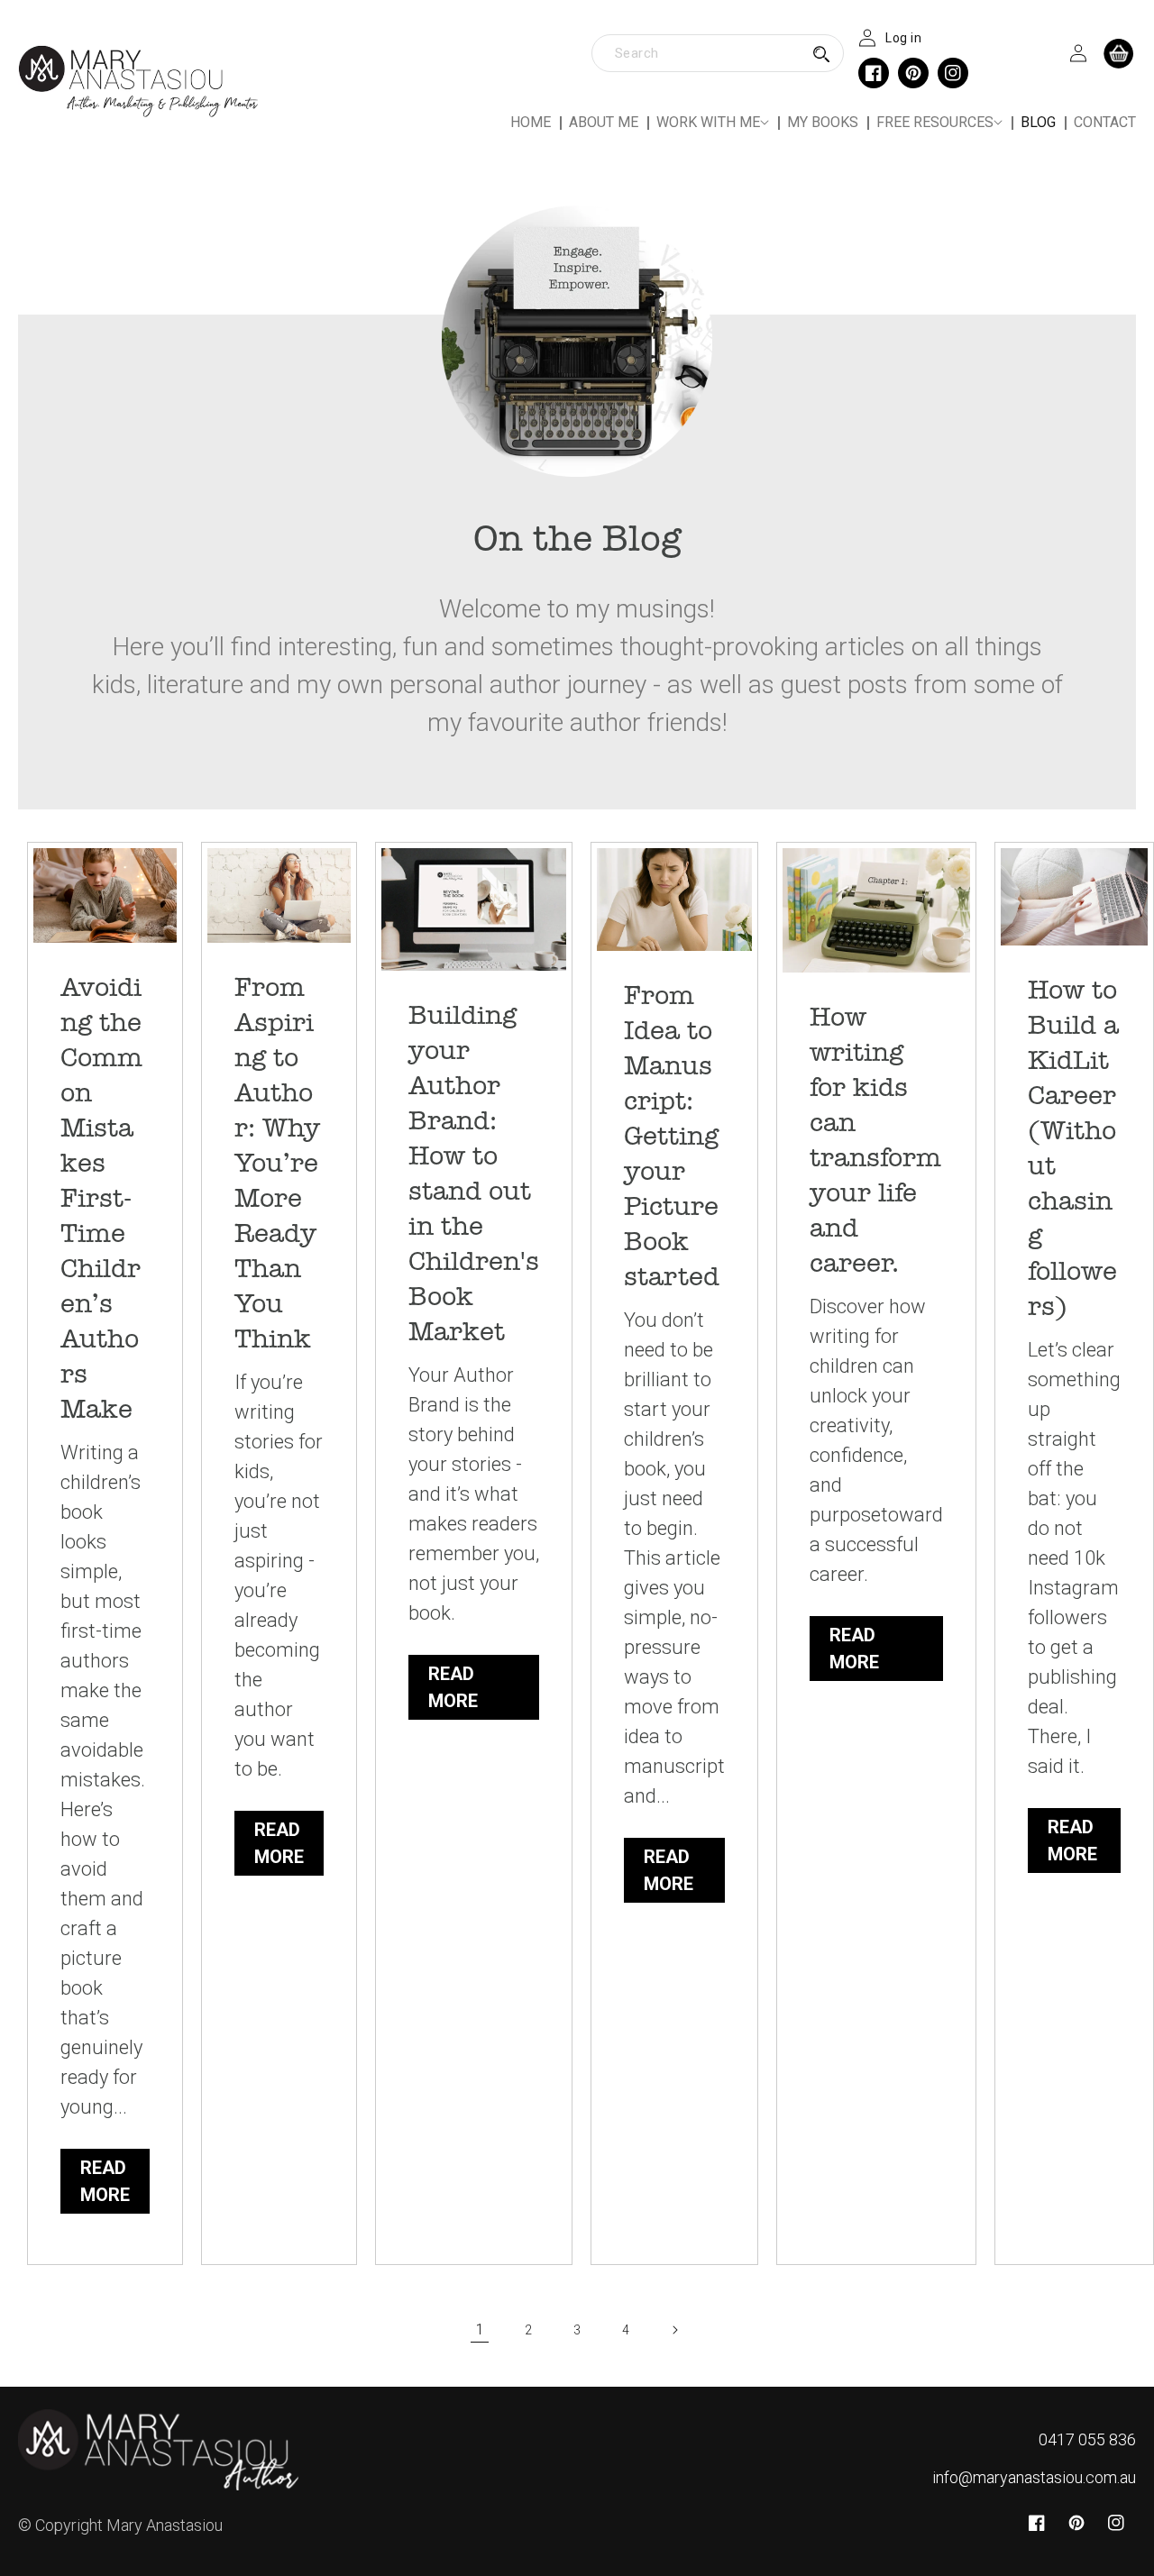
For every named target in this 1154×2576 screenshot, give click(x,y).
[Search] (821, 54)
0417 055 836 (1087, 2439)
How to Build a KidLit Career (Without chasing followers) (1073, 1148)
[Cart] (1118, 53)
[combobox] (718, 53)
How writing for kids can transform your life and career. (875, 1140)
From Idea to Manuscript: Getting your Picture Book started (672, 1136)
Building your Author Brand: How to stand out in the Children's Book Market (474, 1174)
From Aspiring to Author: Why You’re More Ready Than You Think (277, 1163)
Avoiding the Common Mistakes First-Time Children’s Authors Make (101, 1198)
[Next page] (674, 2330)
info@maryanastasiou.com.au (1034, 2477)
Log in (904, 38)
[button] (713, 123)
